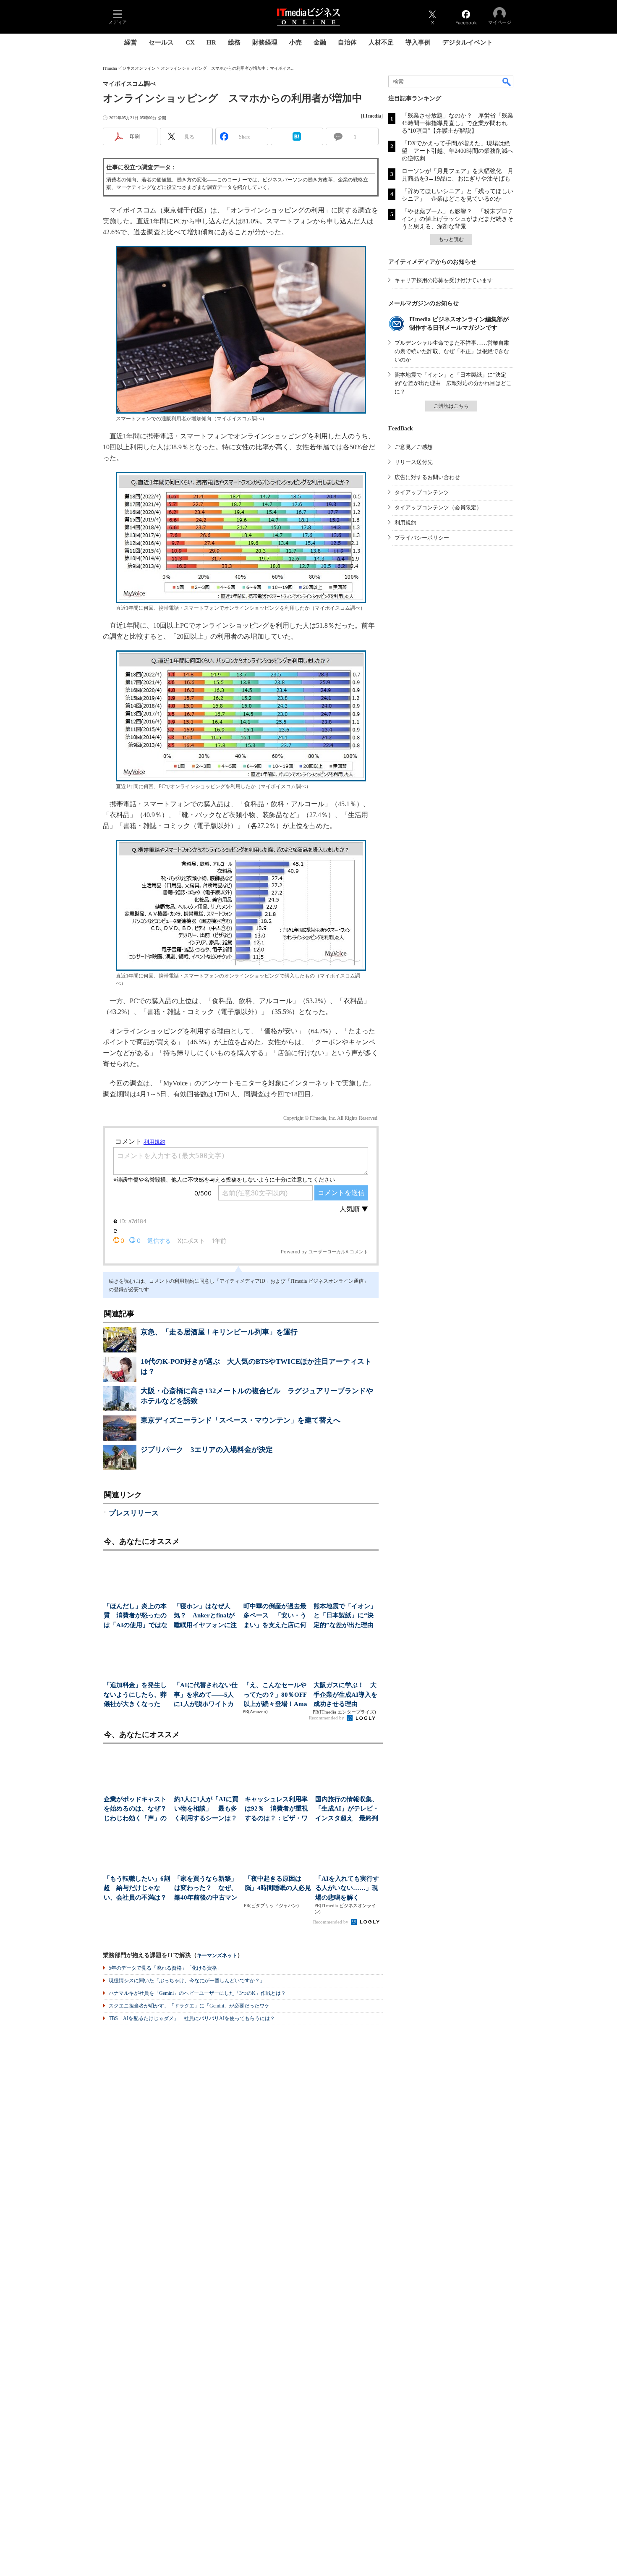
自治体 (347, 42)
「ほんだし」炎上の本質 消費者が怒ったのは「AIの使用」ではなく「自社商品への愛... (136, 1616)
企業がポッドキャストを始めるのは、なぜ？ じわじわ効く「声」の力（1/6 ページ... (137, 1809)
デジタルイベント (468, 42)
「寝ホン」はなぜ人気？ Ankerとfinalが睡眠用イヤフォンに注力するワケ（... (205, 1616)
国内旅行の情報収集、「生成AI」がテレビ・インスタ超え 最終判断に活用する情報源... (347, 1809)
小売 (295, 42)
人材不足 (381, 42)
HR (211, 42)
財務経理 (265, 42)
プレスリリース (134, 1513)
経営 (131, 42)
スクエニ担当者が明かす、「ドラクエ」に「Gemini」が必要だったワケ (189, 2006)
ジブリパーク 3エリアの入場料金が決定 (207, 1450)
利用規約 (405, 523)
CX (190, 42)
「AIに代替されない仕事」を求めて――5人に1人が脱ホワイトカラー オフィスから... (206, 1695)
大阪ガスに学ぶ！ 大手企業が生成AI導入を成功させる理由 (345, 1694)
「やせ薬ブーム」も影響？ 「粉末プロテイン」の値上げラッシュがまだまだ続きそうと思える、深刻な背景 (458, 219)
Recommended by (327, 1718)
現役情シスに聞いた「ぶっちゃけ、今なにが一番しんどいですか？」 (187, 1981)
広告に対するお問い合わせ (427, 477)
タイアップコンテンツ (422, 492)
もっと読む (451, 239)
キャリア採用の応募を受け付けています (444, 280)
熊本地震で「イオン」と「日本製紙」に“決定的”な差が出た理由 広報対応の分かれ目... (346, 1616)
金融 (320, 42)
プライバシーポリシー (422, 538)
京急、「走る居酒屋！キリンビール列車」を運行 (219, 1332)
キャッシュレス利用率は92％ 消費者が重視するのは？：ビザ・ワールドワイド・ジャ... (276, 1809)
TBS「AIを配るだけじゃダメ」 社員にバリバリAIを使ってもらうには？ (192, 2018)
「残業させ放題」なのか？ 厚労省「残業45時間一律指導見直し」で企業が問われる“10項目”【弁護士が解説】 (458, 123)
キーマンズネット (217, 1956)
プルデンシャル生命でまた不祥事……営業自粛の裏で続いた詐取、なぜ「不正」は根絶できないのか (452, 351)
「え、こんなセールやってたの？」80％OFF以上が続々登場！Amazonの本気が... (275, 1695)
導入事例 (418, 42)
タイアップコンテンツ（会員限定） (438, 507)
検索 (507, 81)
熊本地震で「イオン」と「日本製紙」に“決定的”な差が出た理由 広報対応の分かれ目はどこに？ (453, 383)
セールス (161, 42)
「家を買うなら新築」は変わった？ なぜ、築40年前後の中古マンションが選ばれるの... (206, 1889)
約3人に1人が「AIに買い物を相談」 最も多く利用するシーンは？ (206, 1809)
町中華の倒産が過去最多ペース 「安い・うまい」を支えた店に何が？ (275, 1616)
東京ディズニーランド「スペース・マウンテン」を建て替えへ (241, 1420)
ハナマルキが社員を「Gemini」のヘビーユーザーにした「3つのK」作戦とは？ (197, 1993)
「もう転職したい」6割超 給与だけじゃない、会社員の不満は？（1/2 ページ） (137, 1889)
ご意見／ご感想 (414, 447)
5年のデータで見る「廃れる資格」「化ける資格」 (165, 1968)
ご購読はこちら (451, 406)
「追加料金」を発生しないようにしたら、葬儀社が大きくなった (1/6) (135, 1695)
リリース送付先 (414, 462)
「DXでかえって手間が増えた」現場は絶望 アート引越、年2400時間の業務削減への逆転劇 (458, 151)
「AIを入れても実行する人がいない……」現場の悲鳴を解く (347, 1888)
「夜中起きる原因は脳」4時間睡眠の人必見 (278, 1883)
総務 (234, 42)
